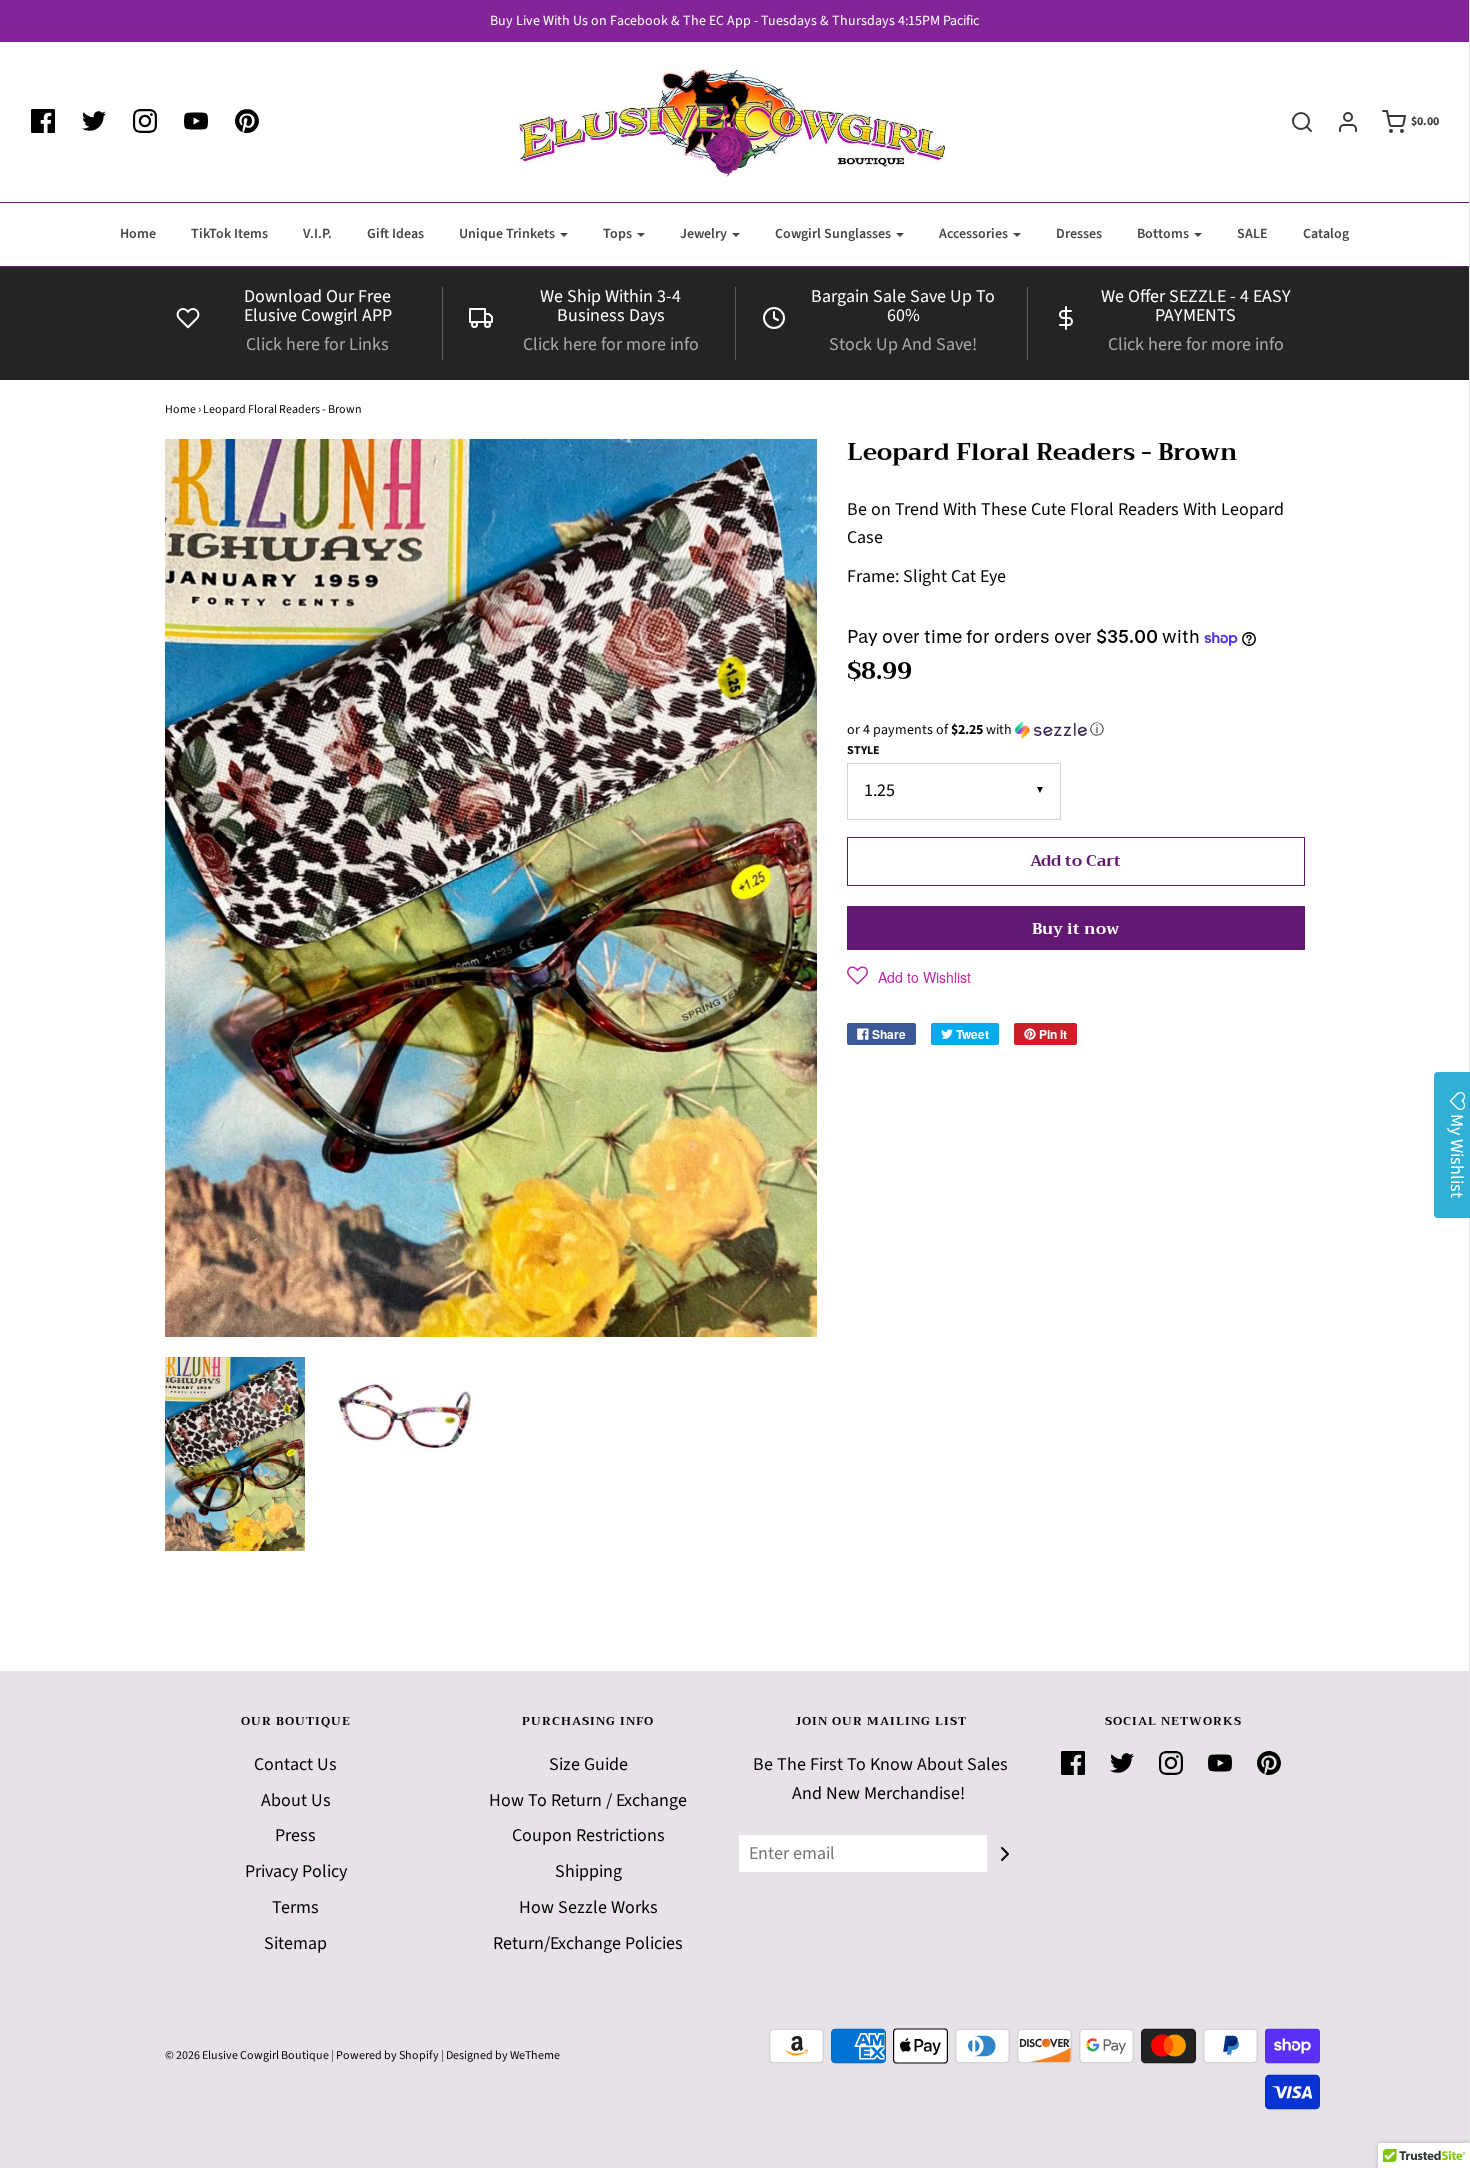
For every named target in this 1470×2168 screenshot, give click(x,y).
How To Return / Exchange (588, 1800)
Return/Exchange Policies (588, 1943)
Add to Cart (1075, 861)
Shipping (588, 1871)
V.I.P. (317, 234)
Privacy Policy (296, 1871)
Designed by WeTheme (503, 2055)
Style (863, 750)
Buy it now (1075, 929)
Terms (295, 1907)
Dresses (1079, 234)
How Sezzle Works (588, 1907)
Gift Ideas (395, 234)
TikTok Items (229, 234)
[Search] (1292, 122)
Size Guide (588, 1764)
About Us (296, 1800)
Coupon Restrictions (588, 1835)
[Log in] (1338, 122)
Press (295, 1835)
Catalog (1326, 234)
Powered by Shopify (387, 2055)
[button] (1076, 730)
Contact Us (295, 1764)
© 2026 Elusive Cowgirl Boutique (247, 2055)
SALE (1252, 234)
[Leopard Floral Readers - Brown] (235, 1454)
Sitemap (295, 1943)
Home (138, 234)
